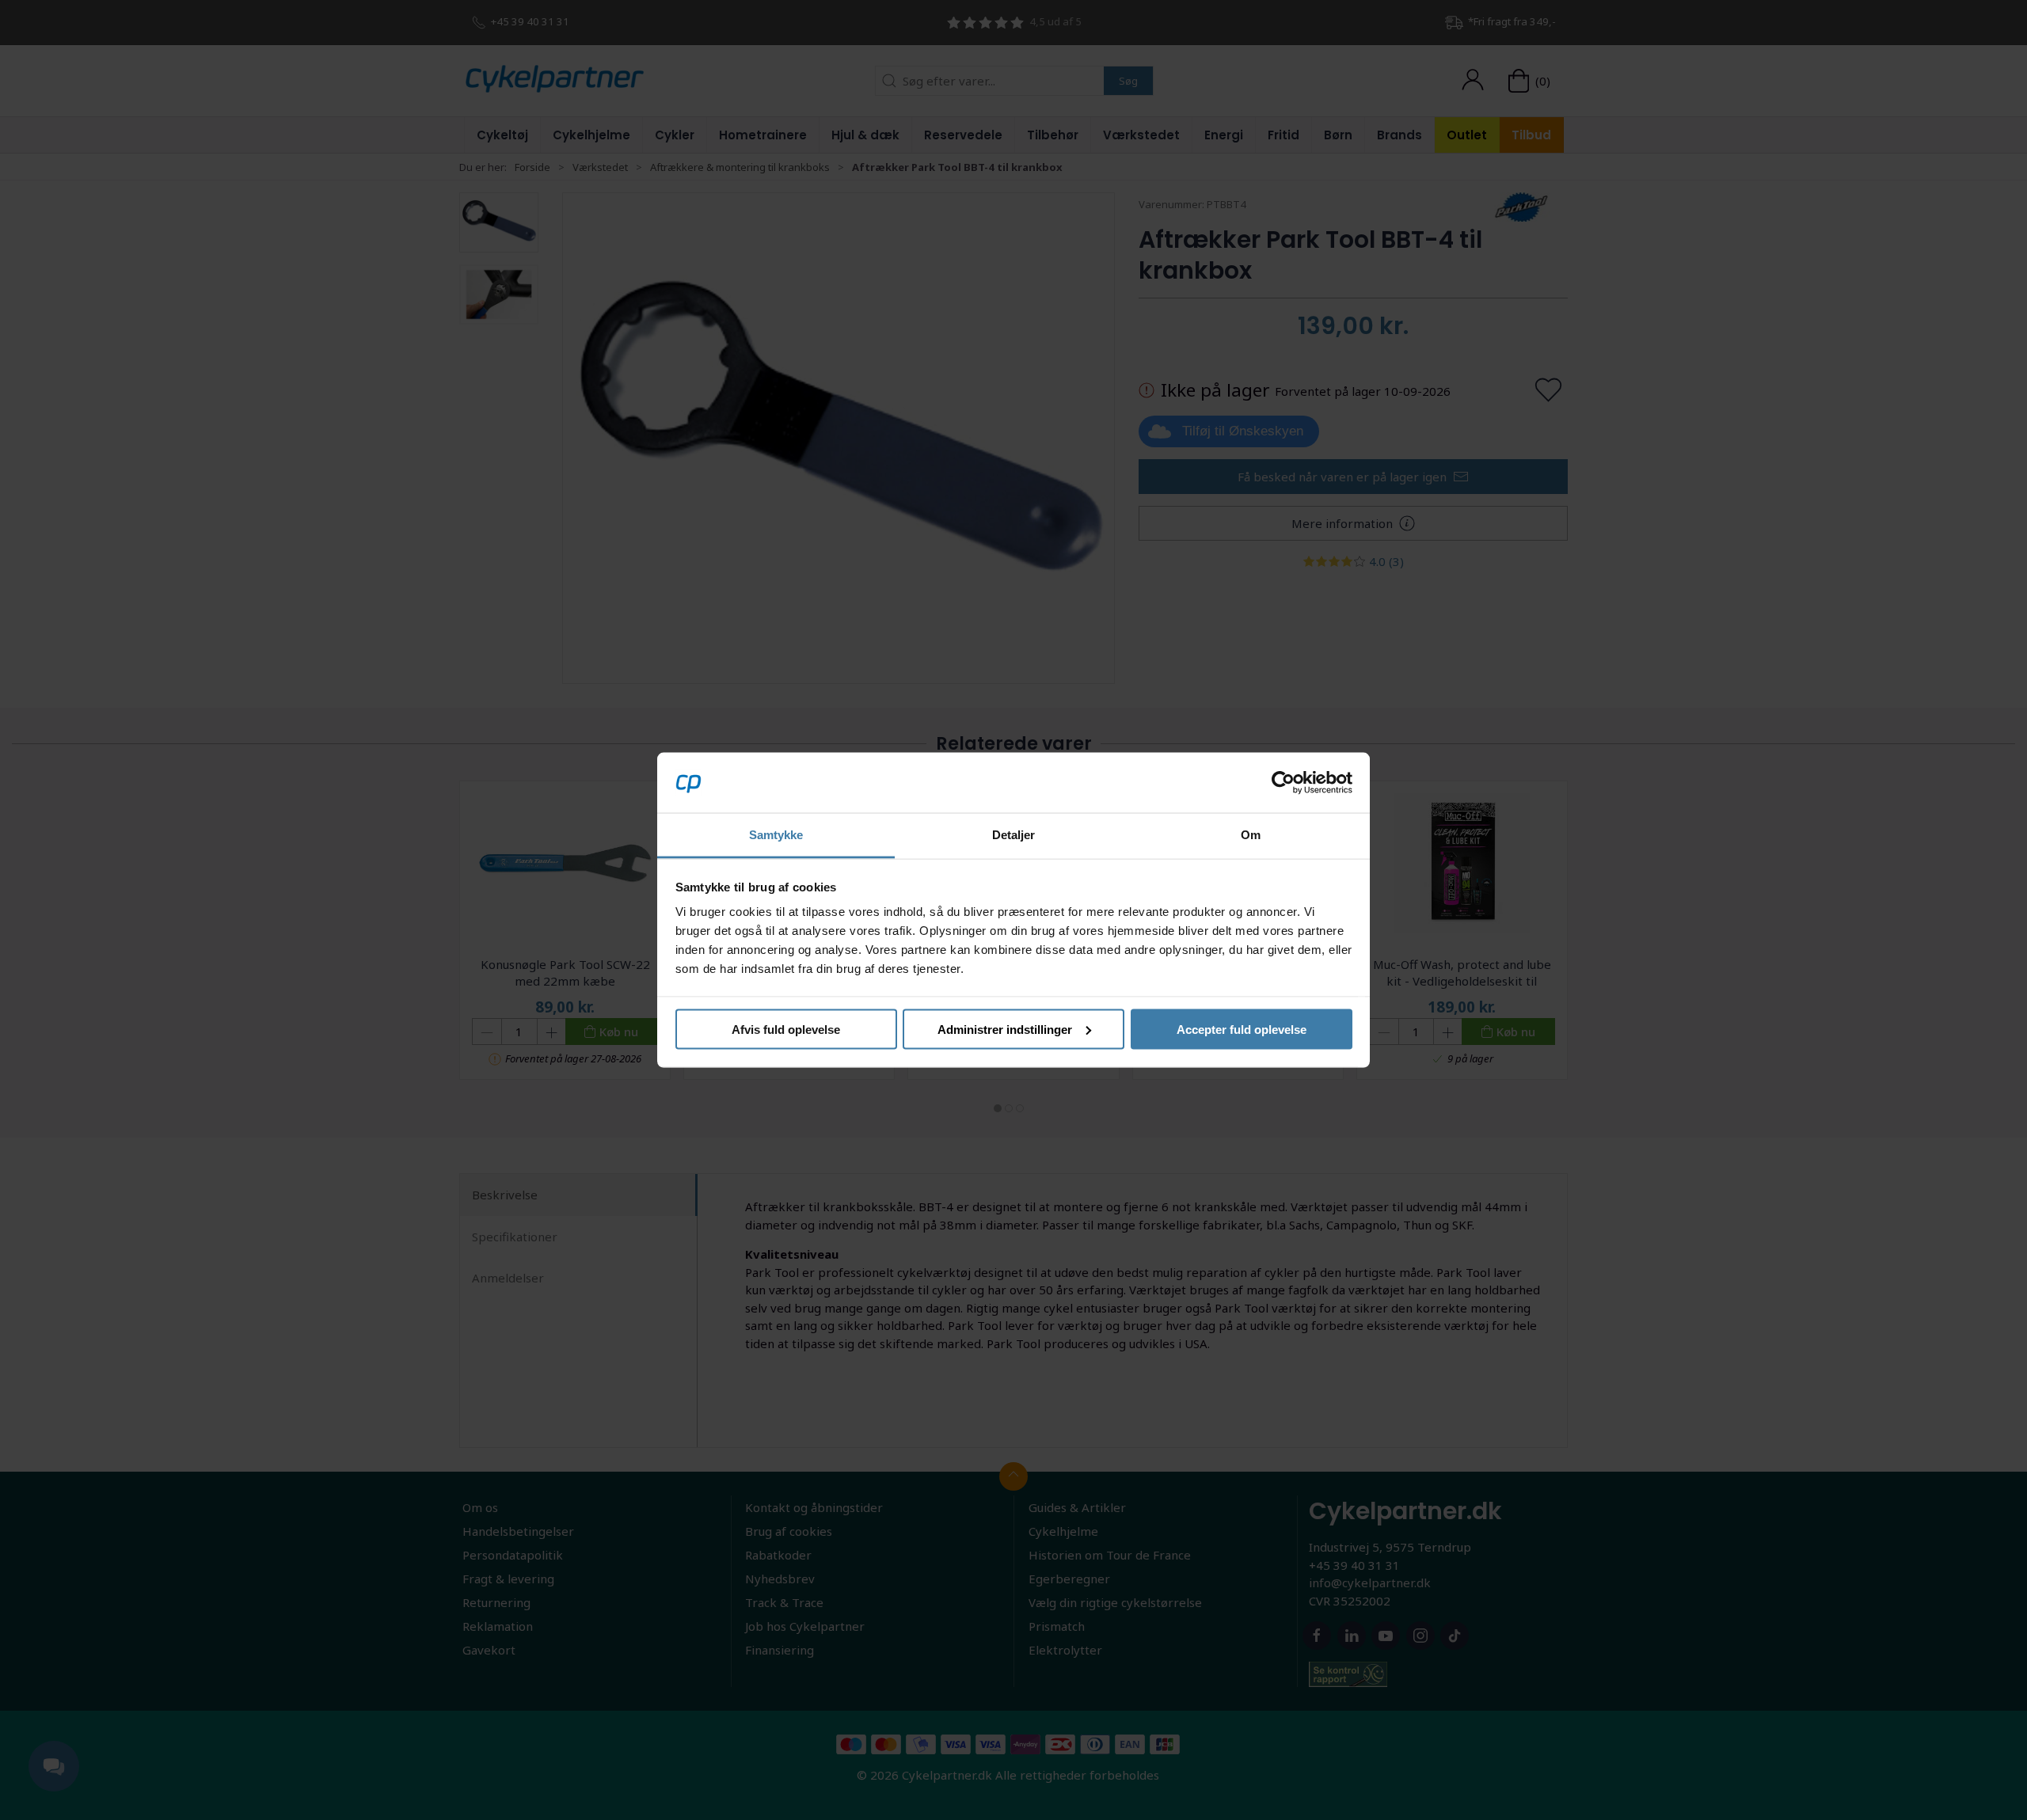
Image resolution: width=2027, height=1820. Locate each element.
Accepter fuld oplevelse (1242, 1029)
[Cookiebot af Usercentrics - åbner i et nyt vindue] (1283, 782)
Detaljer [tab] (1014, 835)
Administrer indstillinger (1005, 1029)
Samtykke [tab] (776, 835)
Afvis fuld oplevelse (786, 1029)
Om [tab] (1251, 835)
